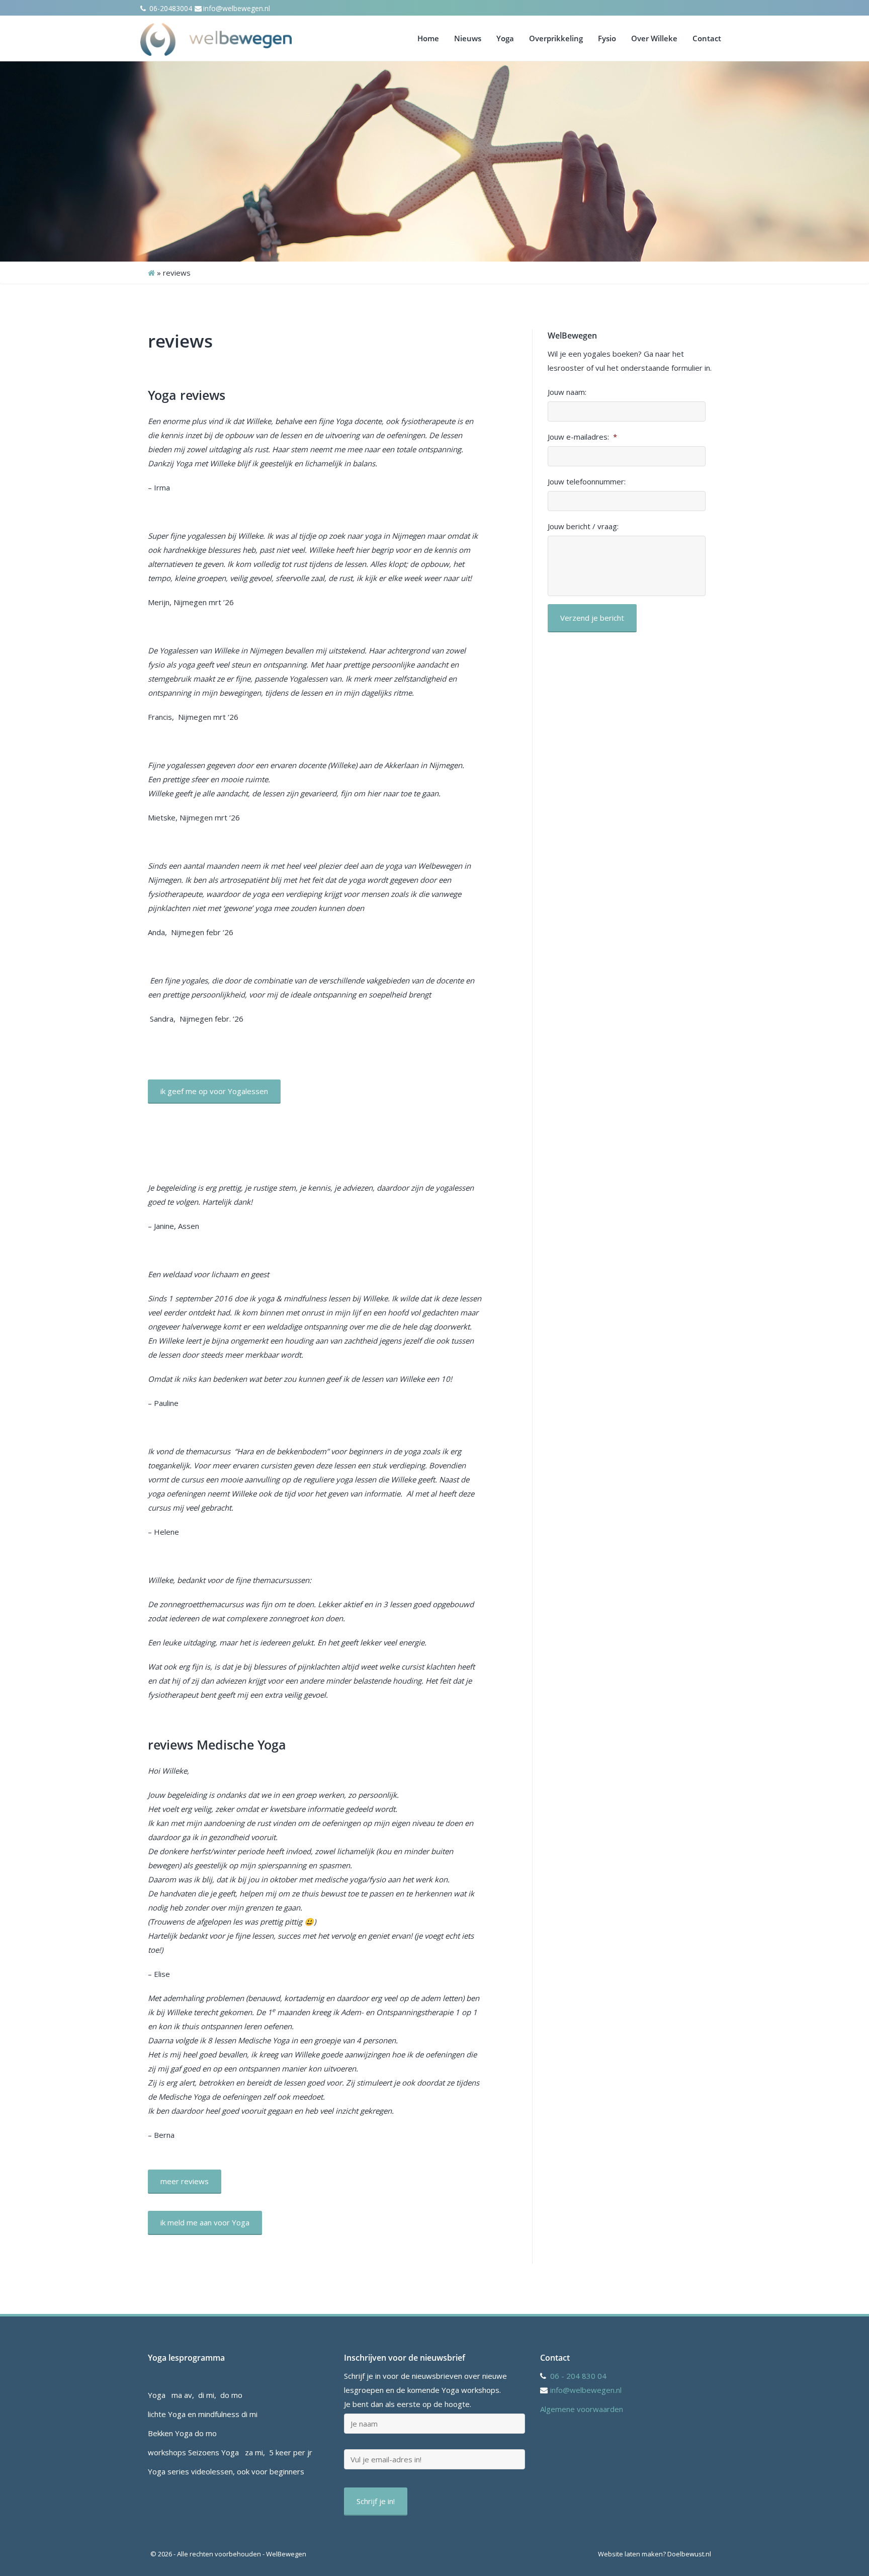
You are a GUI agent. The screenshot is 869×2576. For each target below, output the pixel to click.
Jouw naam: (567, 392)
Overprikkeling (556, 38)
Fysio (607, 38)
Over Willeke (654, 38)
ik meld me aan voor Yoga (205, 2222)
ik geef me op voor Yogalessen (214, 1091)
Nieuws (468, 38)
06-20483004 (170, 8)
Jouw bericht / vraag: (583, 526)
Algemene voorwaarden (582, 2409)
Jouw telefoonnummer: (587, 482)
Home (428, 38)
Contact (707, 38)
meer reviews (185, 2181)
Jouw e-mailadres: (582, 437)
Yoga (505, 38)
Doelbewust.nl (689, 2554)
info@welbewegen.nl (237, 8)
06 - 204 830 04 (578, 2376)
